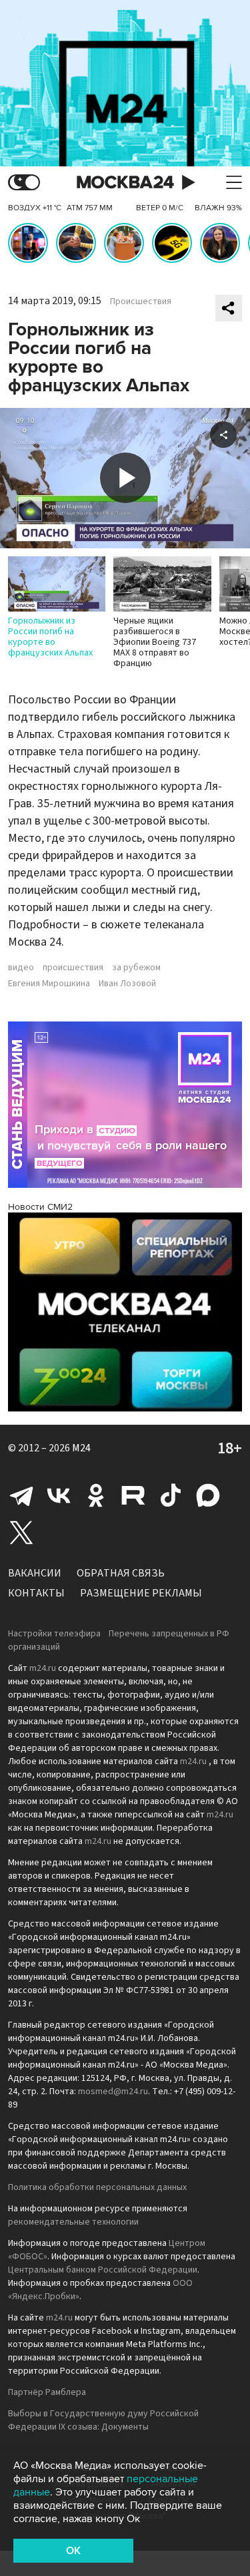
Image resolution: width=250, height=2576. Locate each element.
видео (21, 968)
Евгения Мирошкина (49, 984)
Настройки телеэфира (54, 1634)
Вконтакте (59, 1495)
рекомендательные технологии (73, 2222)
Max (208, 1495)
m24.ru (43, 1668)
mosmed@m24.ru (113, 2092)
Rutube (133, 1495)
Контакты (36, 1593)
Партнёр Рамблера (47, 2392)
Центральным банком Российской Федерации (103, 2270)
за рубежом (136, 968)
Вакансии (35, 1573)
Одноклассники (96, 1495)
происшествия (73, 968)
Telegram (21, 1495)
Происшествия (141, 301)
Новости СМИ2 (40, 1207)
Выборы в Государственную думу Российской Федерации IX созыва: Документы (103, 2420)
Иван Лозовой (127, 984)
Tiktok (171, 1495)
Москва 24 (125, 183)
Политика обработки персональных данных (97, 2187)
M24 (81, 1448)
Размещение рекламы (141, 1593)
